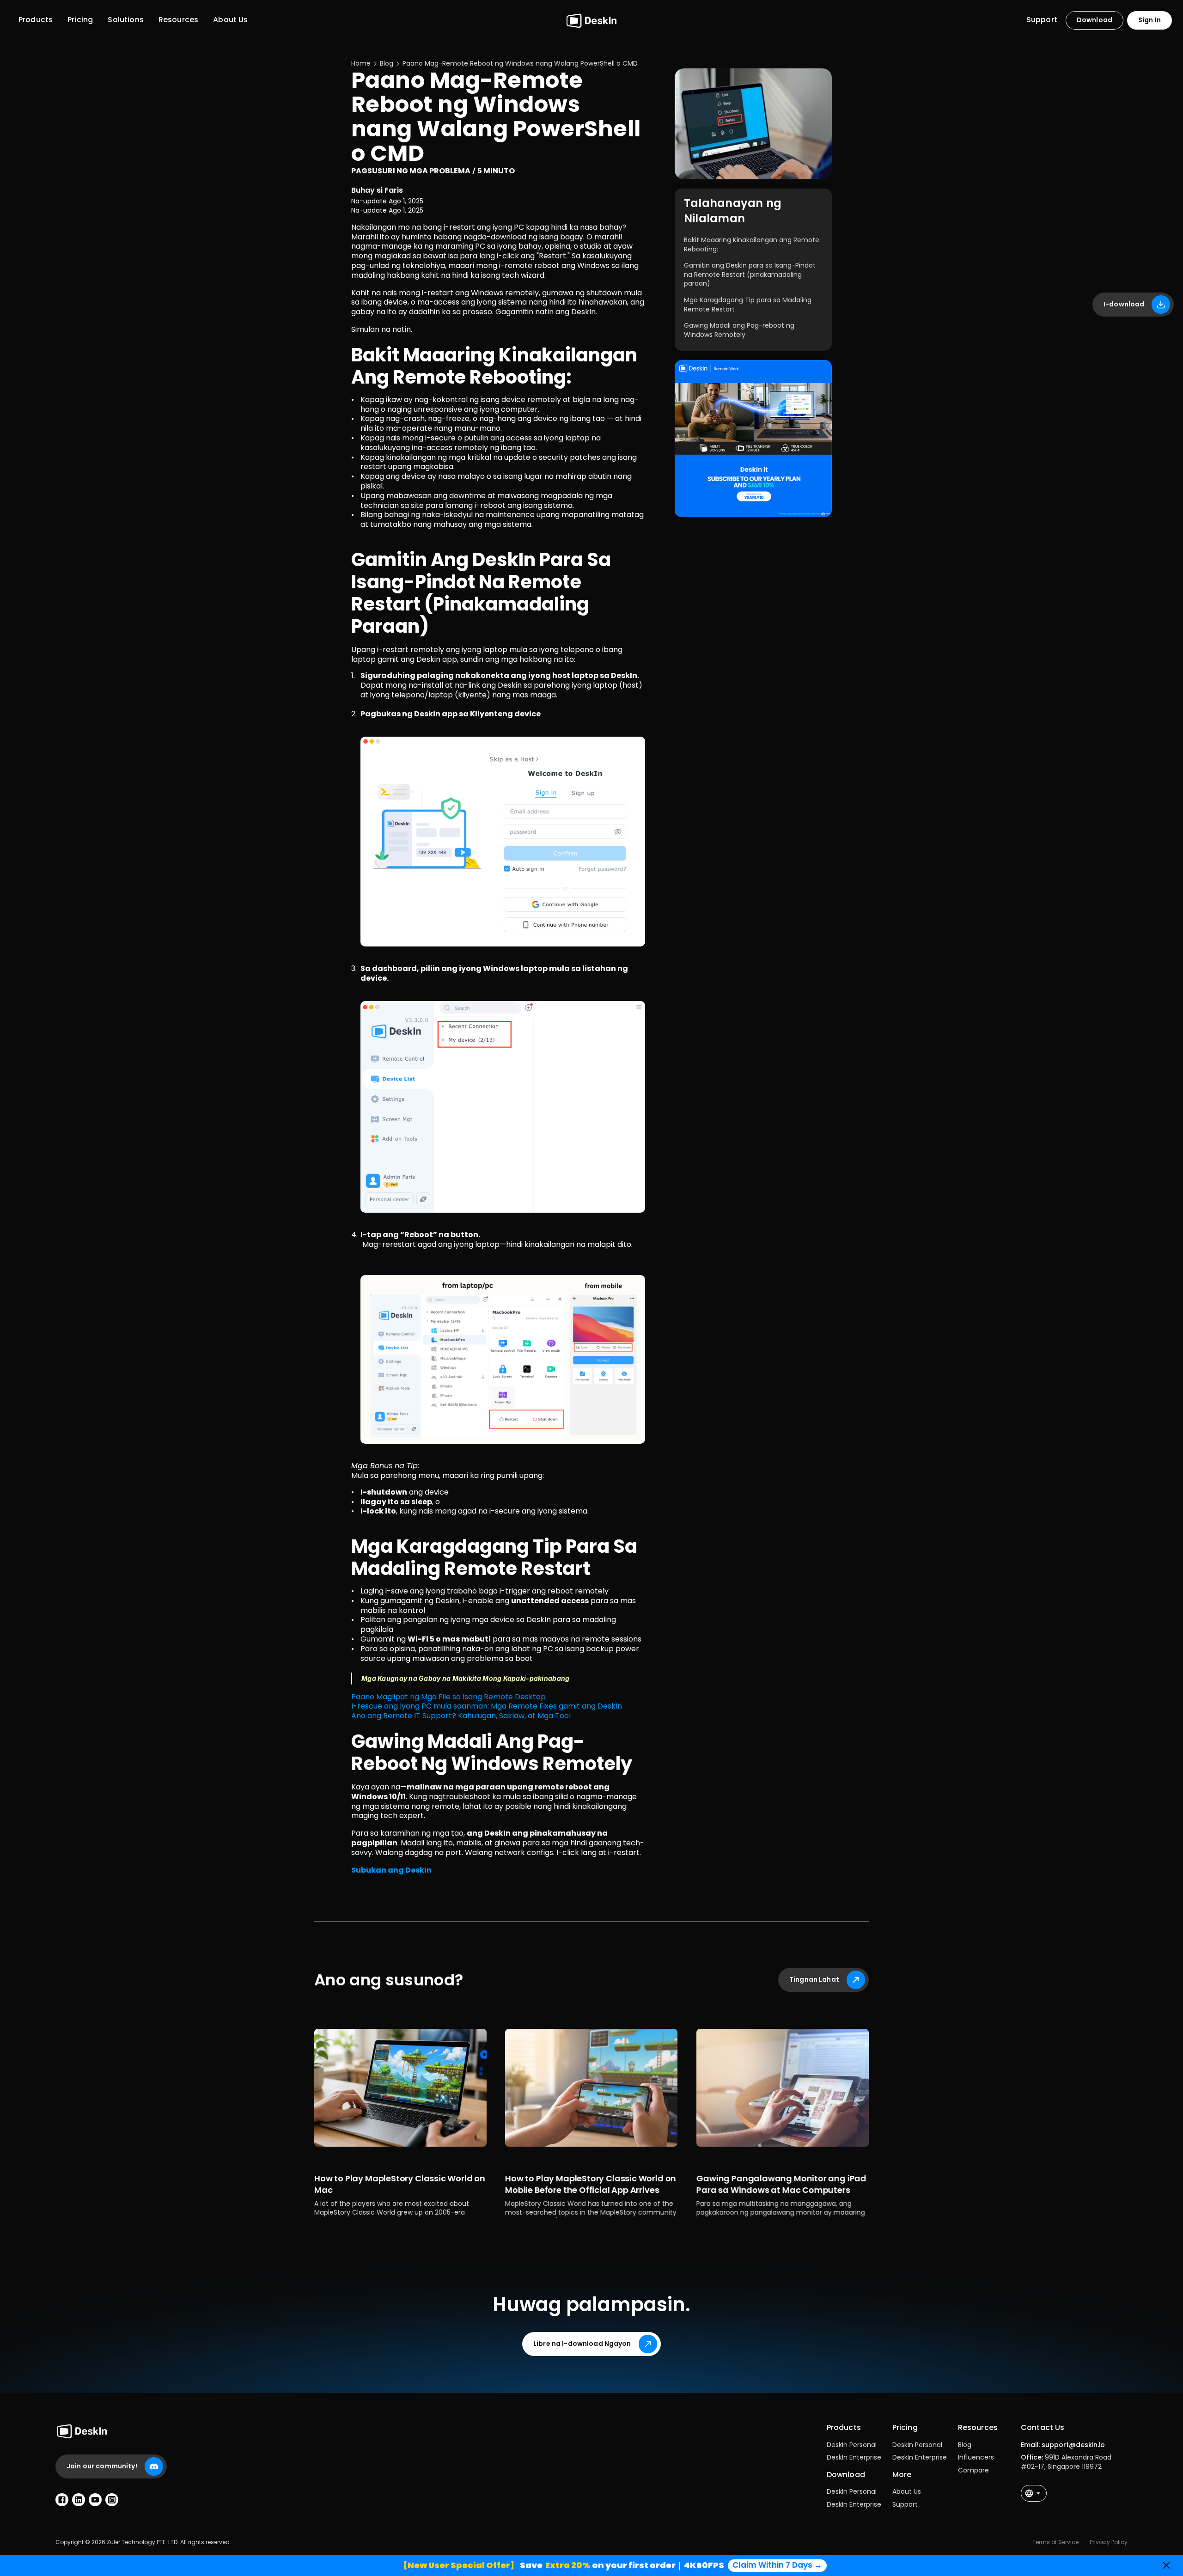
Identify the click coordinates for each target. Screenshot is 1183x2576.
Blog (965, 2445)
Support (905, 2504)
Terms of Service (1055, 2542)
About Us (907, 2491)
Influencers (976, 2457)
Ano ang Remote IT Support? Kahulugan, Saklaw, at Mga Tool (461, 1716)
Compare (973, 2470)
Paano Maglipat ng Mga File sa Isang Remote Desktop (448, 1697)
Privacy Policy (1109, 2542)
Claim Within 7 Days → (777, 2565)
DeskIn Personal (852, 2445)
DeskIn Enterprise (854, 2457)
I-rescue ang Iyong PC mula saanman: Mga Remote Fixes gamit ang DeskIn (487, 1706)
